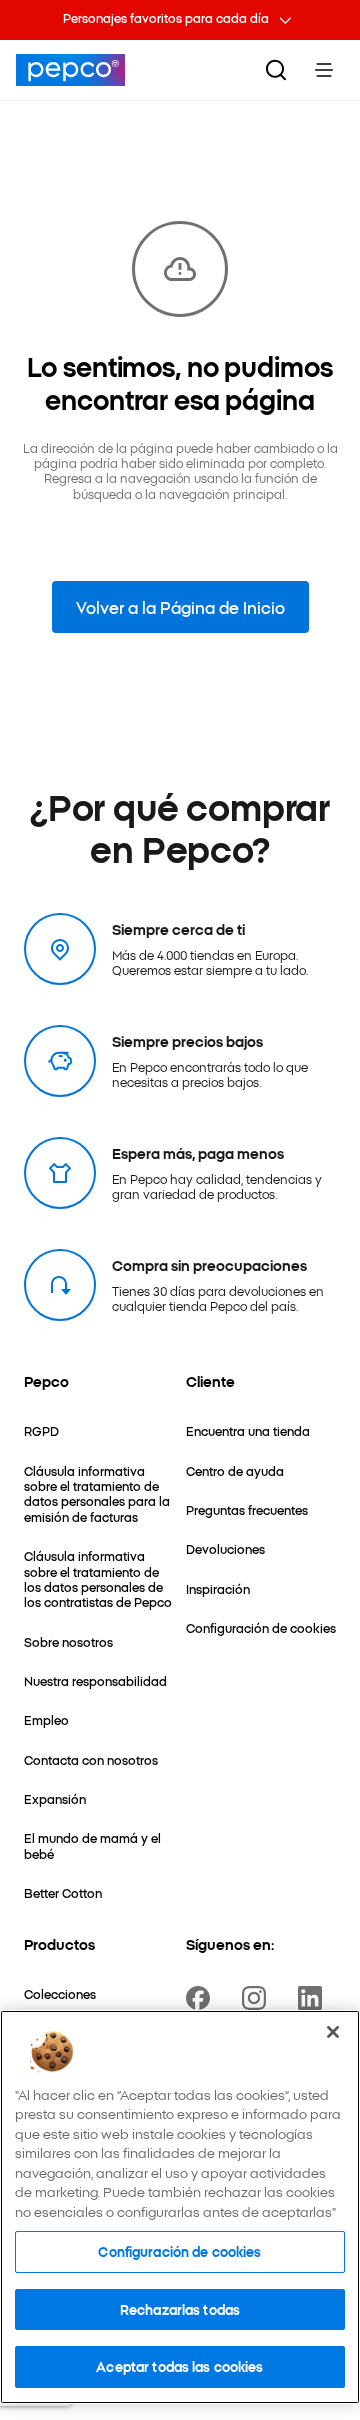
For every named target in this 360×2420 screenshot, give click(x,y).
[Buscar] (276, 70)
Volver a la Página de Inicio (180, 607)
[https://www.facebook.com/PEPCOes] (202, 1998)
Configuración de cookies (179, 2251)
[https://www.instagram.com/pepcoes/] (258, 1998)
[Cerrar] (333, 2032)
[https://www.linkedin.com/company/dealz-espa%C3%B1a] (314, 1998)
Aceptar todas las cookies (179, 2366)
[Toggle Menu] (324, 70)
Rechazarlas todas (180, 2309)
